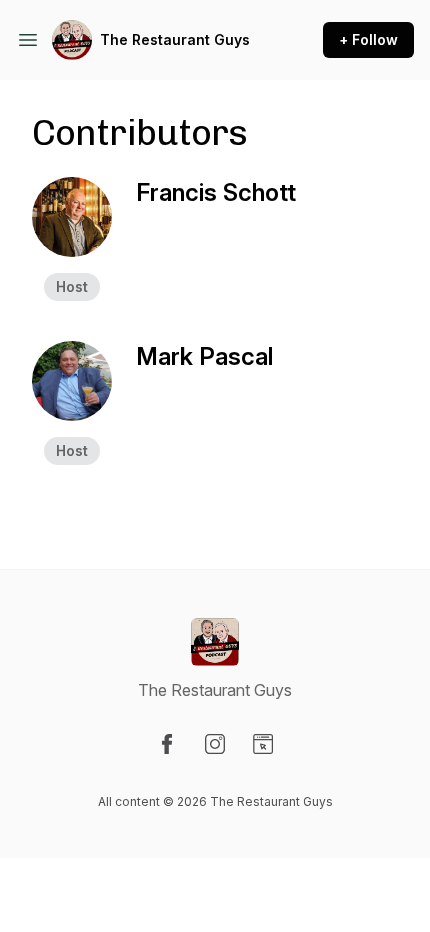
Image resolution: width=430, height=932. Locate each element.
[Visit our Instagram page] (215, 744)
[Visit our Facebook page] (167, 744)
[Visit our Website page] (263, 744)
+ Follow (368, 39)
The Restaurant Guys (175, 39)
